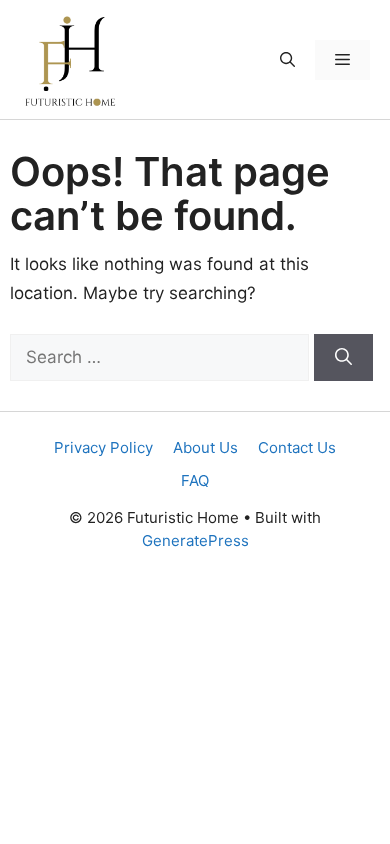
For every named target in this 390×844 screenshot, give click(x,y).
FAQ (195, 480)
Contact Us (297, 447)
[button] (287, 60)
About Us (205, 447)
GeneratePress (195, 540)
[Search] (343, 358)
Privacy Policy (103, 447)
